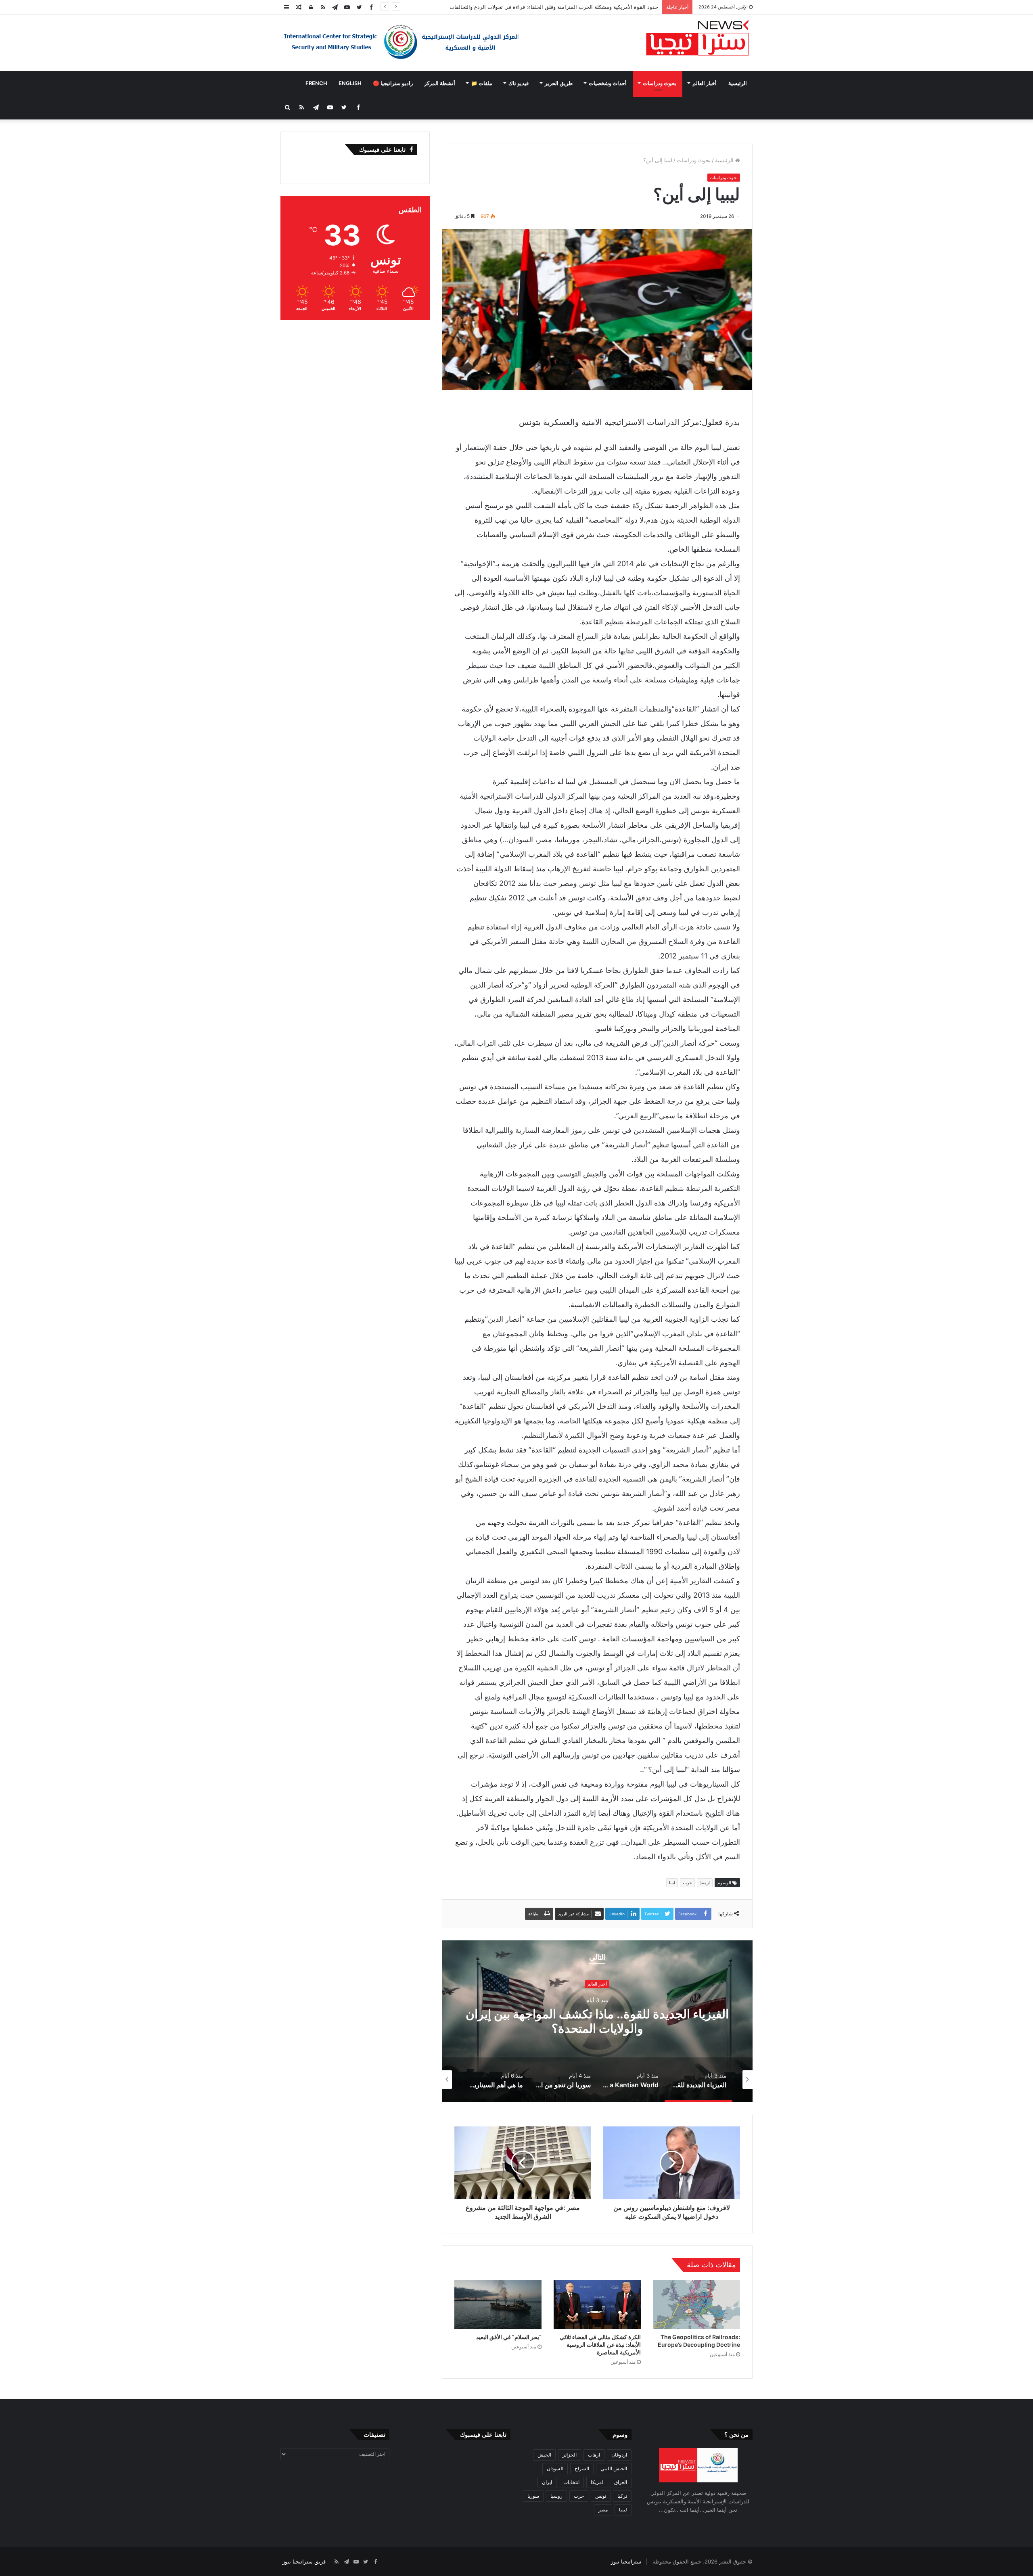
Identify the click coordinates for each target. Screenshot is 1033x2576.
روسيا (556, 2496)
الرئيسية (738, 83)
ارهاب (594, 2455)
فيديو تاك (519, 83)
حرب (687, 1883)
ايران (547, 2482)
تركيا (622, 2496)
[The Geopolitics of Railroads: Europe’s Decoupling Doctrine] (696, 2304)
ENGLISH (350, 83)
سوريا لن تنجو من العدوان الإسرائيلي (597, 2021)
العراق (621, 2482)
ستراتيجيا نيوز (626, 2561)
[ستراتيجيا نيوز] (697, 39)
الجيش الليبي (614, 2468)
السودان (555, 2468)
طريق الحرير (559, 83)
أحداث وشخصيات (608, 83)
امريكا (597, 2482)
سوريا (533, 2496)
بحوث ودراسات (660, 83)
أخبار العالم (705, 83)
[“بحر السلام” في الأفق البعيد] (498, 2304)
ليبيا (672, 1883)
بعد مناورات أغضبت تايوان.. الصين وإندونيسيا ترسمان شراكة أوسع (584, 7)
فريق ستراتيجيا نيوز (304, 2561)
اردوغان (619, 2455)
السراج (582, 2468)
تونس (601, 2496)
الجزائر (570, 2455)
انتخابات (571, 2482)
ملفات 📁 (482, 83)
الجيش (544, 2455)
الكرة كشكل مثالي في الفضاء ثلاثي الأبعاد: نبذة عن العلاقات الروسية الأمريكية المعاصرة (600, 2345)
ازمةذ (705, 1883)
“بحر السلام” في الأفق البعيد (509, 2337)
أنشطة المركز (440, 83)
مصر (603, 2510)
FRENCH (316, 83)
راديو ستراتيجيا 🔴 (393, 83)
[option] (597, 2021)
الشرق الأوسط (597, 1991)
